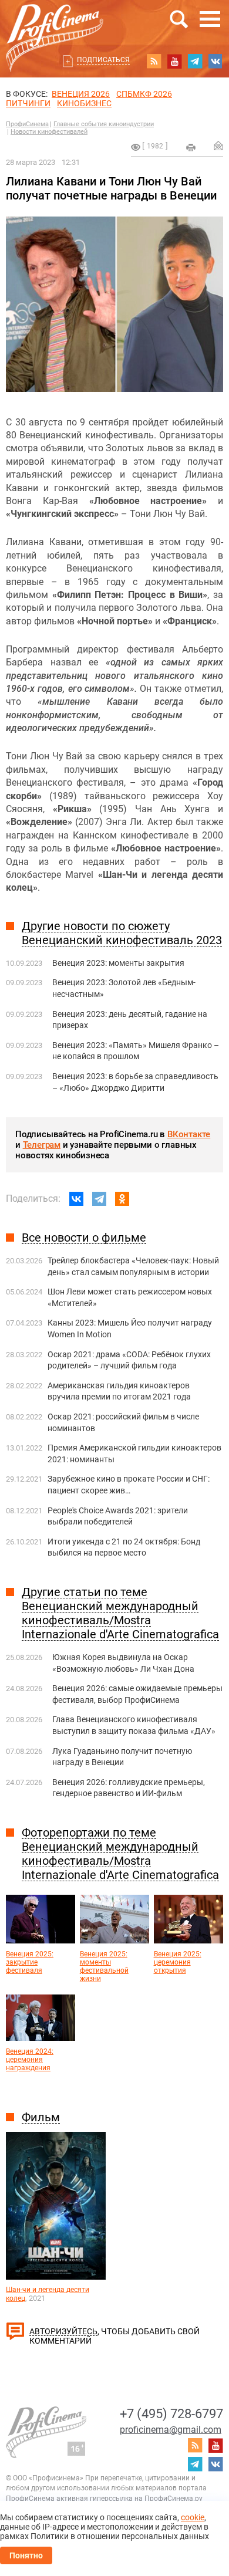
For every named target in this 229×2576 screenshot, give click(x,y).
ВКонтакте (189, 1134)
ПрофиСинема (27, 124)
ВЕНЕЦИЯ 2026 (81, 94)
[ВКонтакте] (76, 1199)
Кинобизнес (84, 103)
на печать (191, 147)
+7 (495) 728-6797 (171, 2414)
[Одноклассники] (122, 1199)
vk (215, 61)
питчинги (28, 103)
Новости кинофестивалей (49, 132)
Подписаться (103, 60)
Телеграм (42, 1145)
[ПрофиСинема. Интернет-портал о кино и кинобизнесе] (55, 24)
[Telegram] (99, 1199)
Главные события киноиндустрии (104, 124)
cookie (193, 2517)
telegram (195, 61)
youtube (174, 61)
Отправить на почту (218, 146)
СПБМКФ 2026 (144, 94)
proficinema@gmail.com (171, 2430)
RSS (154, 61)
